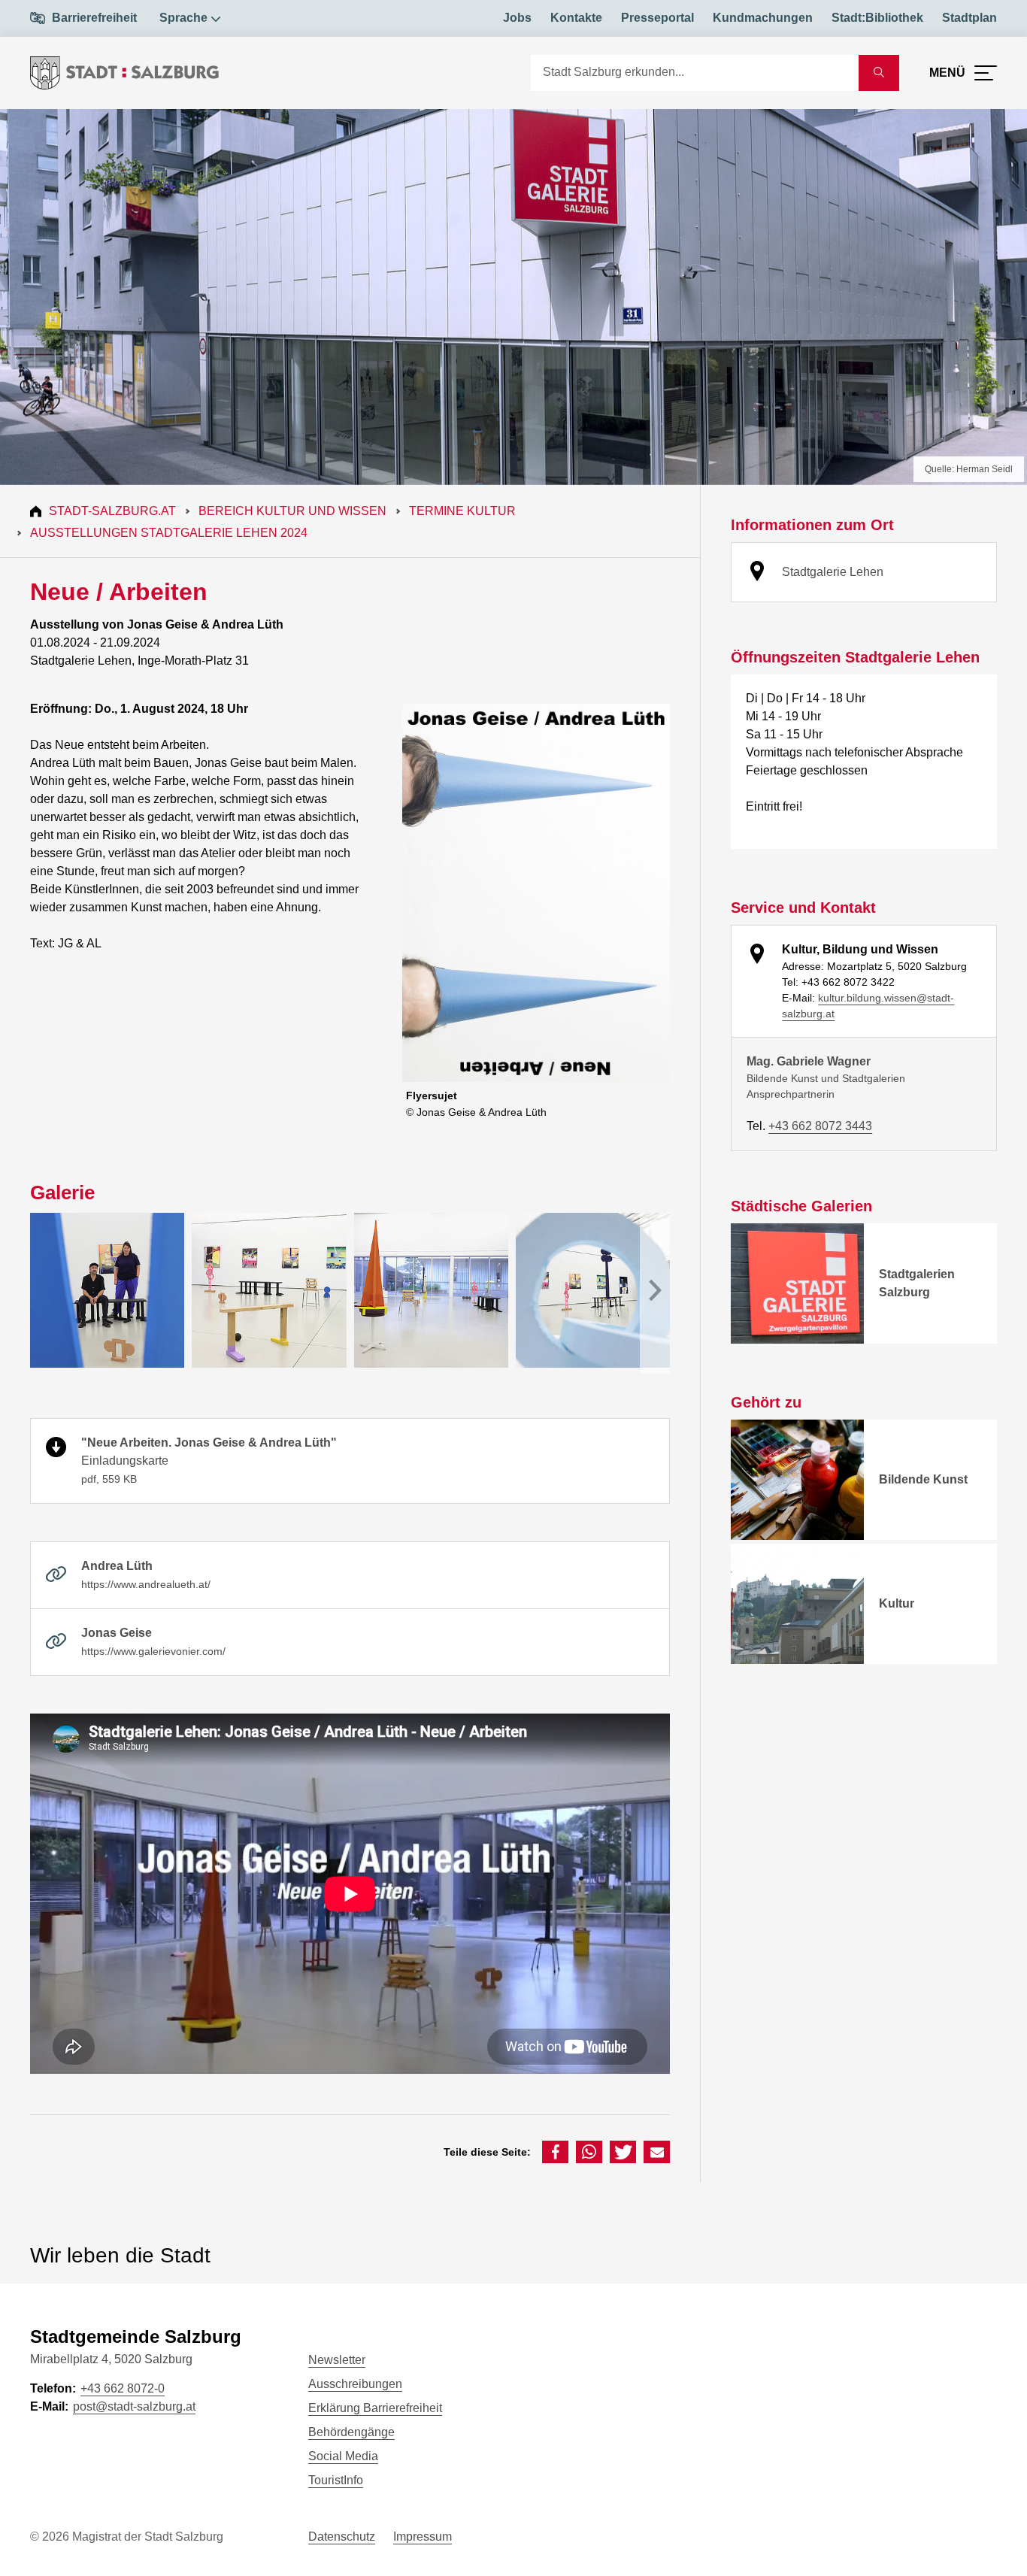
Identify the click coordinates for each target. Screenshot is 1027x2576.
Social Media (343, 2456)
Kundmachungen (763, 18)
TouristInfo (336, 2480)
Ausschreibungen (355, 2384)
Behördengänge (351, 2432)
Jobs (517, 18)
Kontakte (576, 18)
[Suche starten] (879, 73)
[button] (555, 2152)
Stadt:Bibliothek (877, 18)
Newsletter (337, 2360)
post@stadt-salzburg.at (134, 2406)
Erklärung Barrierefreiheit (375, 2408)
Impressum (423, 2537)
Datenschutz (342, 2537)
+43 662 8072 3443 (820, 1126)
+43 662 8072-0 (123, 2388)
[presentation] (655, 1293)
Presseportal (657, 18)
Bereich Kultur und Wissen (292, 511)
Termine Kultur (462, 511)
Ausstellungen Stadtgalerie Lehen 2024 (169, 533)
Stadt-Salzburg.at (112, 511)
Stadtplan (969, 18)
